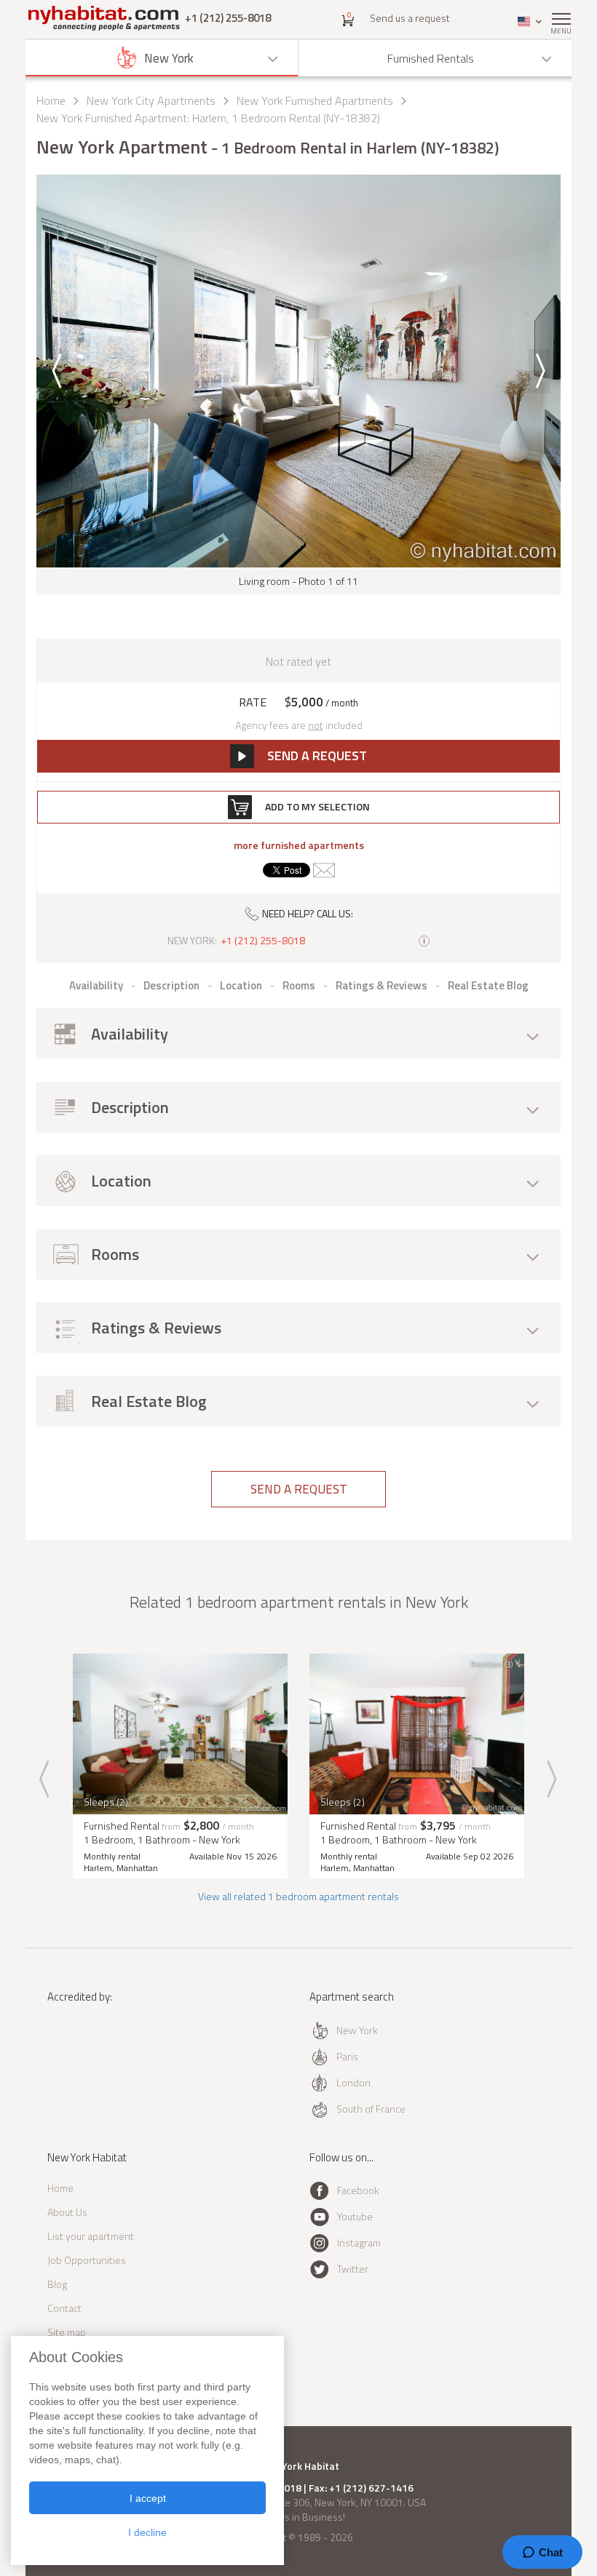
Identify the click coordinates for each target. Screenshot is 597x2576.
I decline (147, 2532)
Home (51, 100)
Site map (67, 2332)
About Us (67, 2212)
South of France (371, 2109)
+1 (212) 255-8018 (228, 18)
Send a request (299, 1489)
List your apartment (91, 2236)
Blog (57, 2284)
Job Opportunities (87, 2260)
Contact (64, 2308)
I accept (148, 2498)
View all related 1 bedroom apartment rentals (298, 1896)
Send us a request (410, 18)
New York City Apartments (151, 100)
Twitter (353, 2269)
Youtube (355, 2216)
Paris (347, 2056)
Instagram (359, 2242)
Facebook (358, 2190)
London (353, 2082)
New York (357, 2030)
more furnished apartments (299, 845)
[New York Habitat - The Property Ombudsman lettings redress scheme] (89, 2056)
